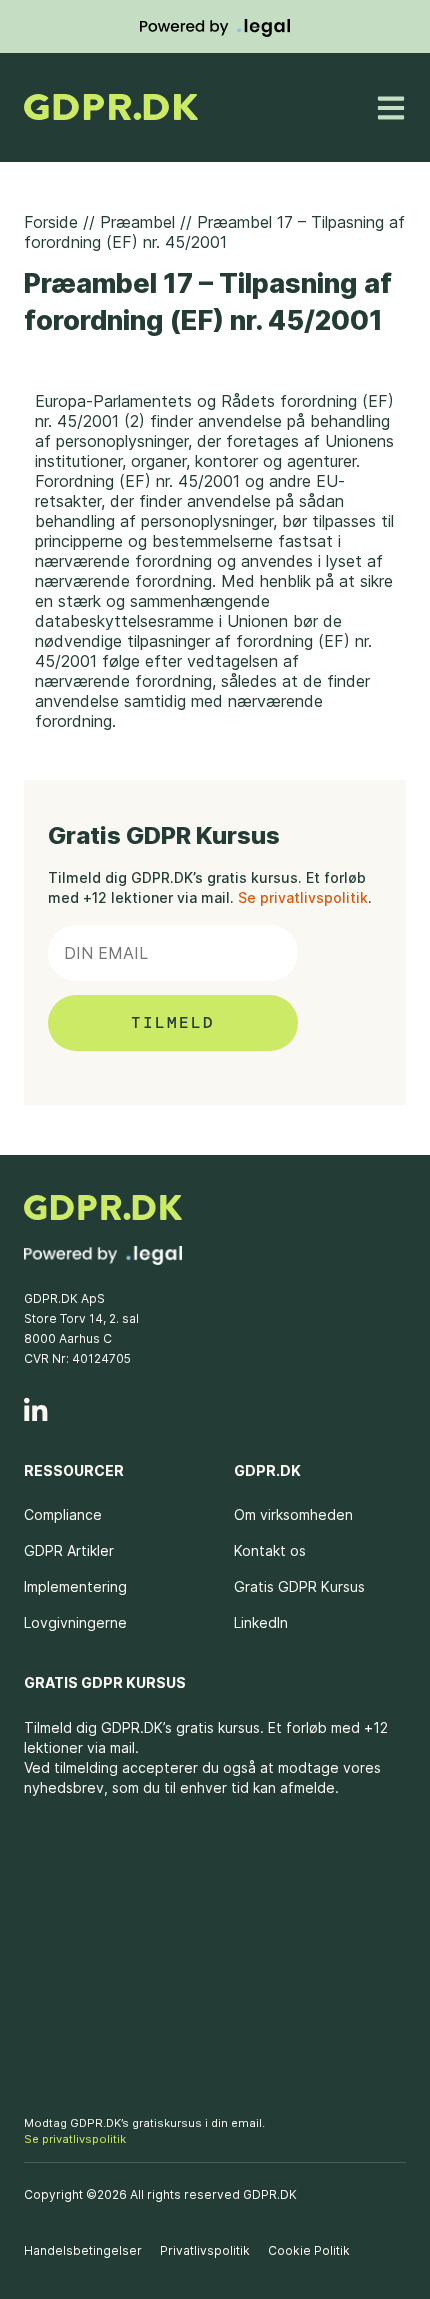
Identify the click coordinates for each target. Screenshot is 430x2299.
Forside (51, 222)
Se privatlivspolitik (303, 897)
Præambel (137, 222)
